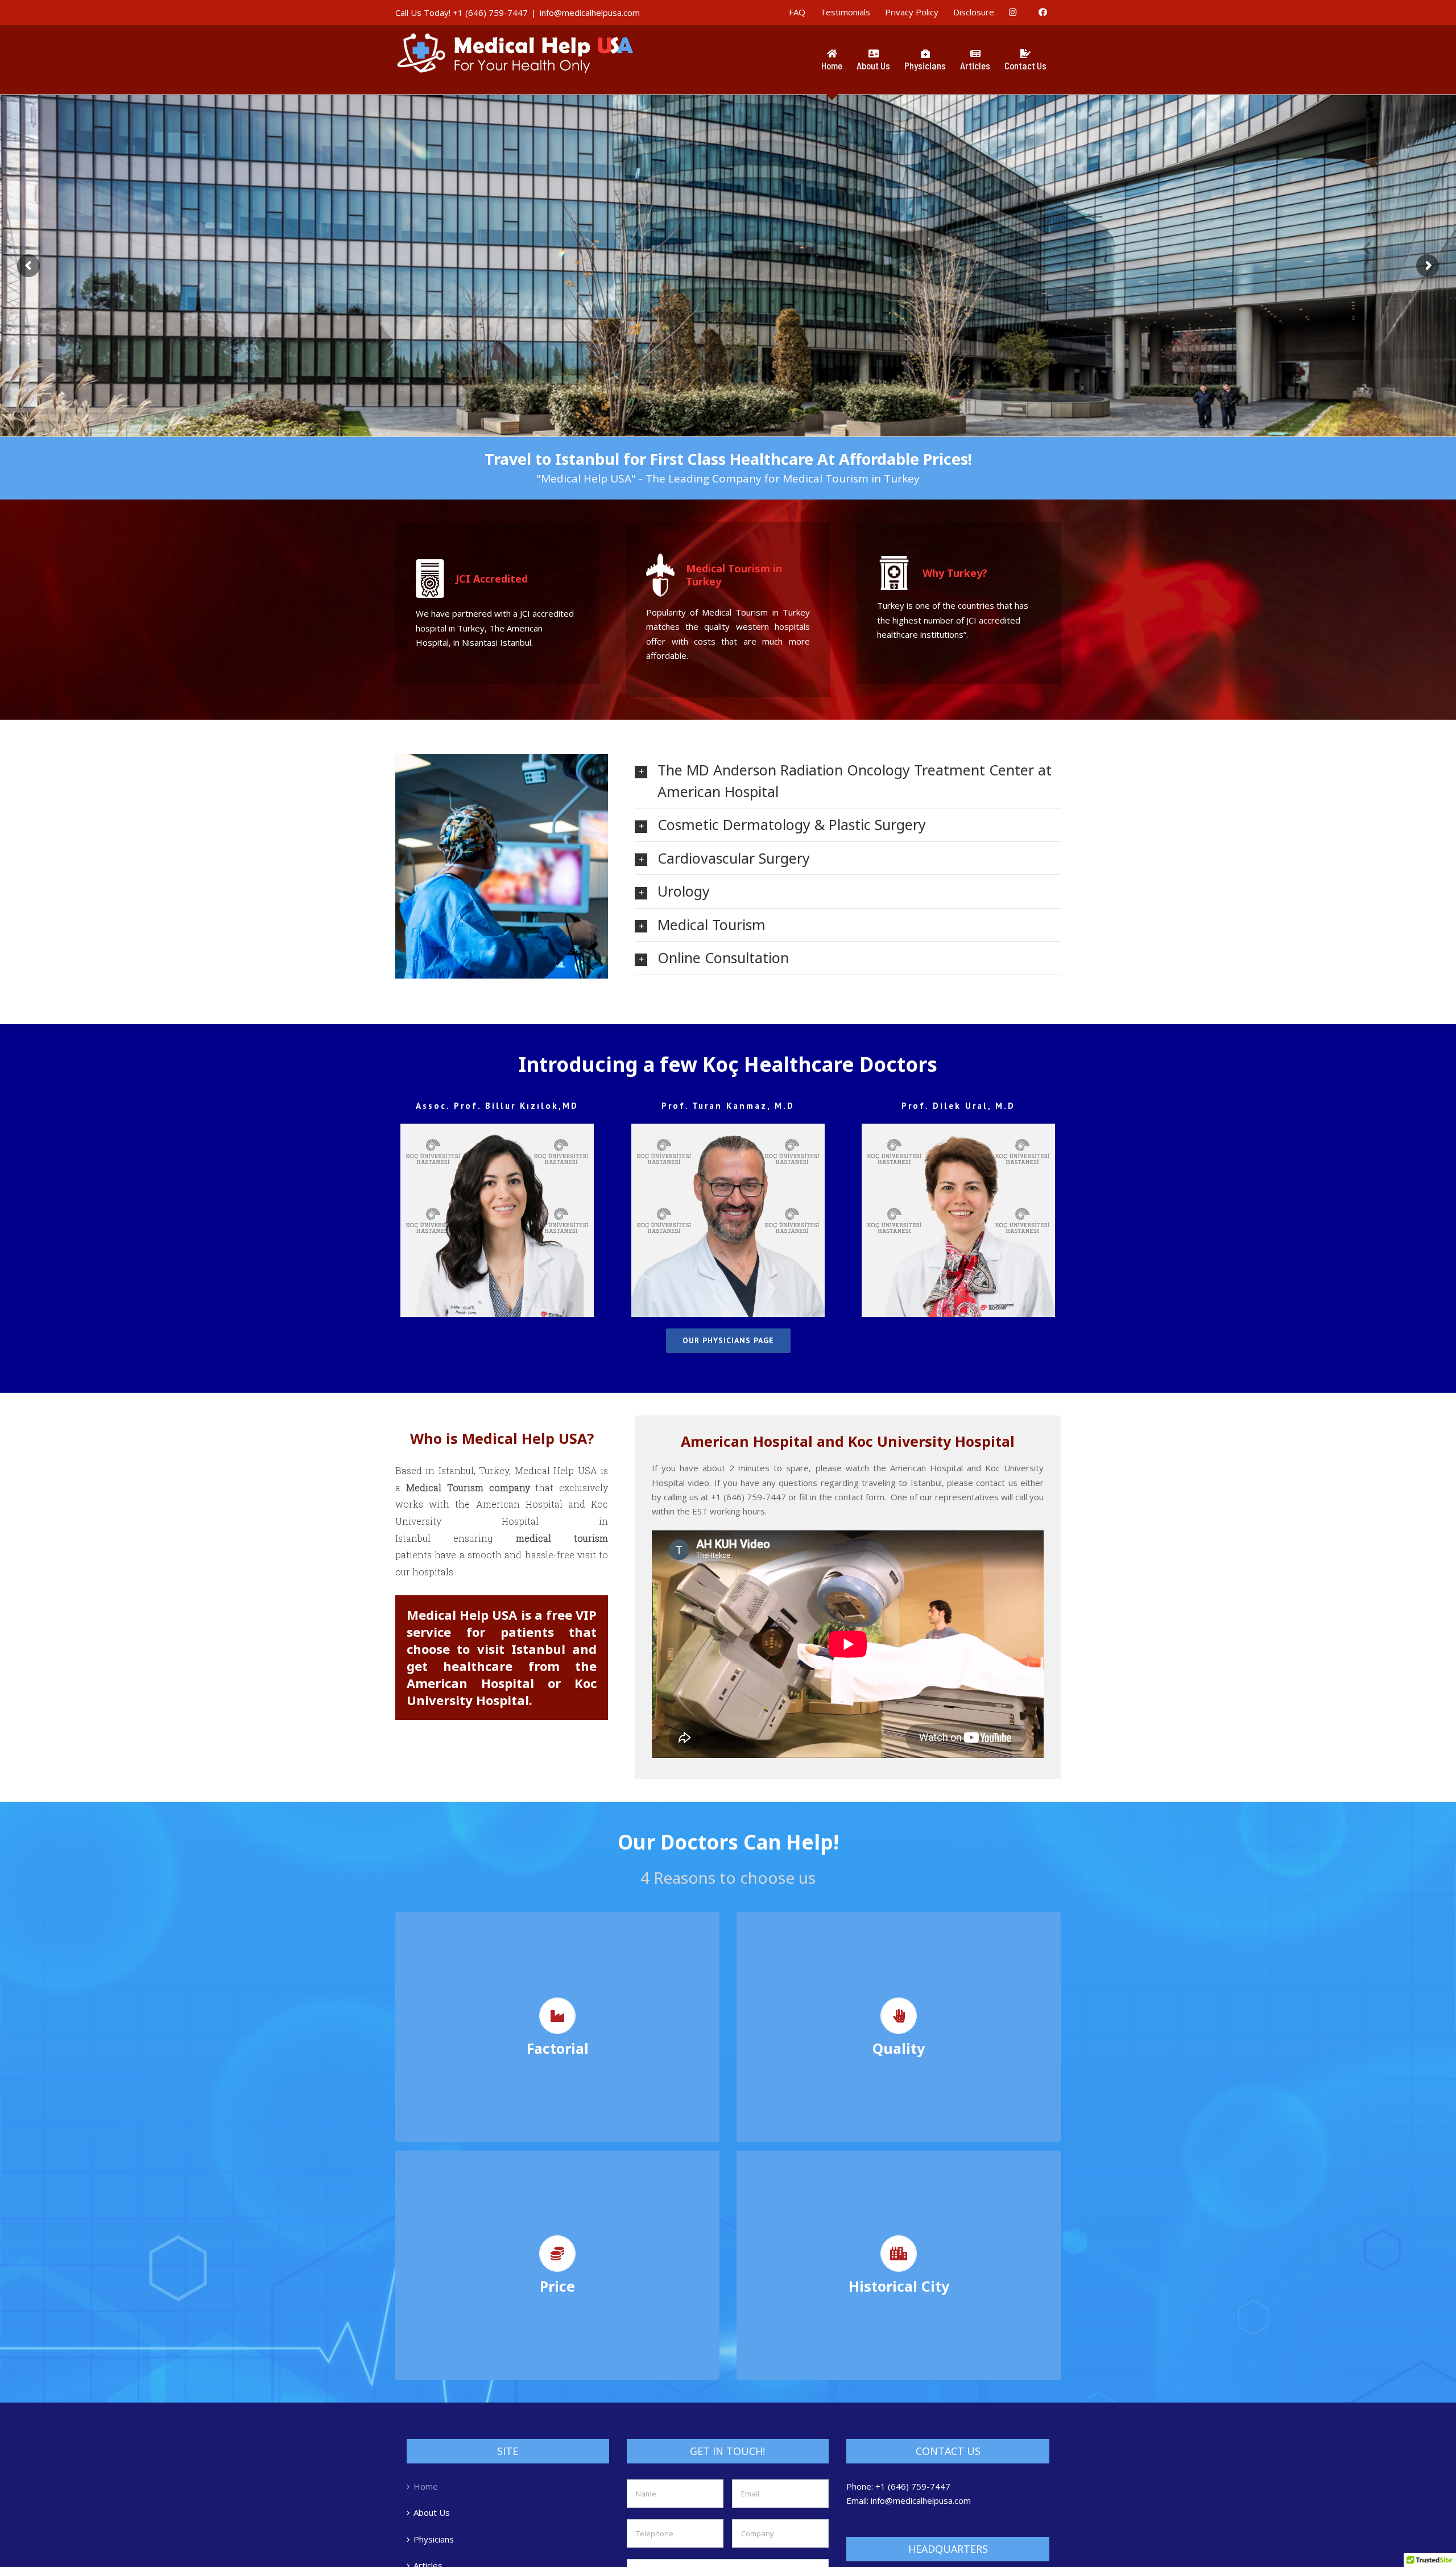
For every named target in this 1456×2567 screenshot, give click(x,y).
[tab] (848, 781)
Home (426, 2486)
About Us (432, 2512)
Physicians (434, 2539)
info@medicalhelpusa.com (590, 13)
